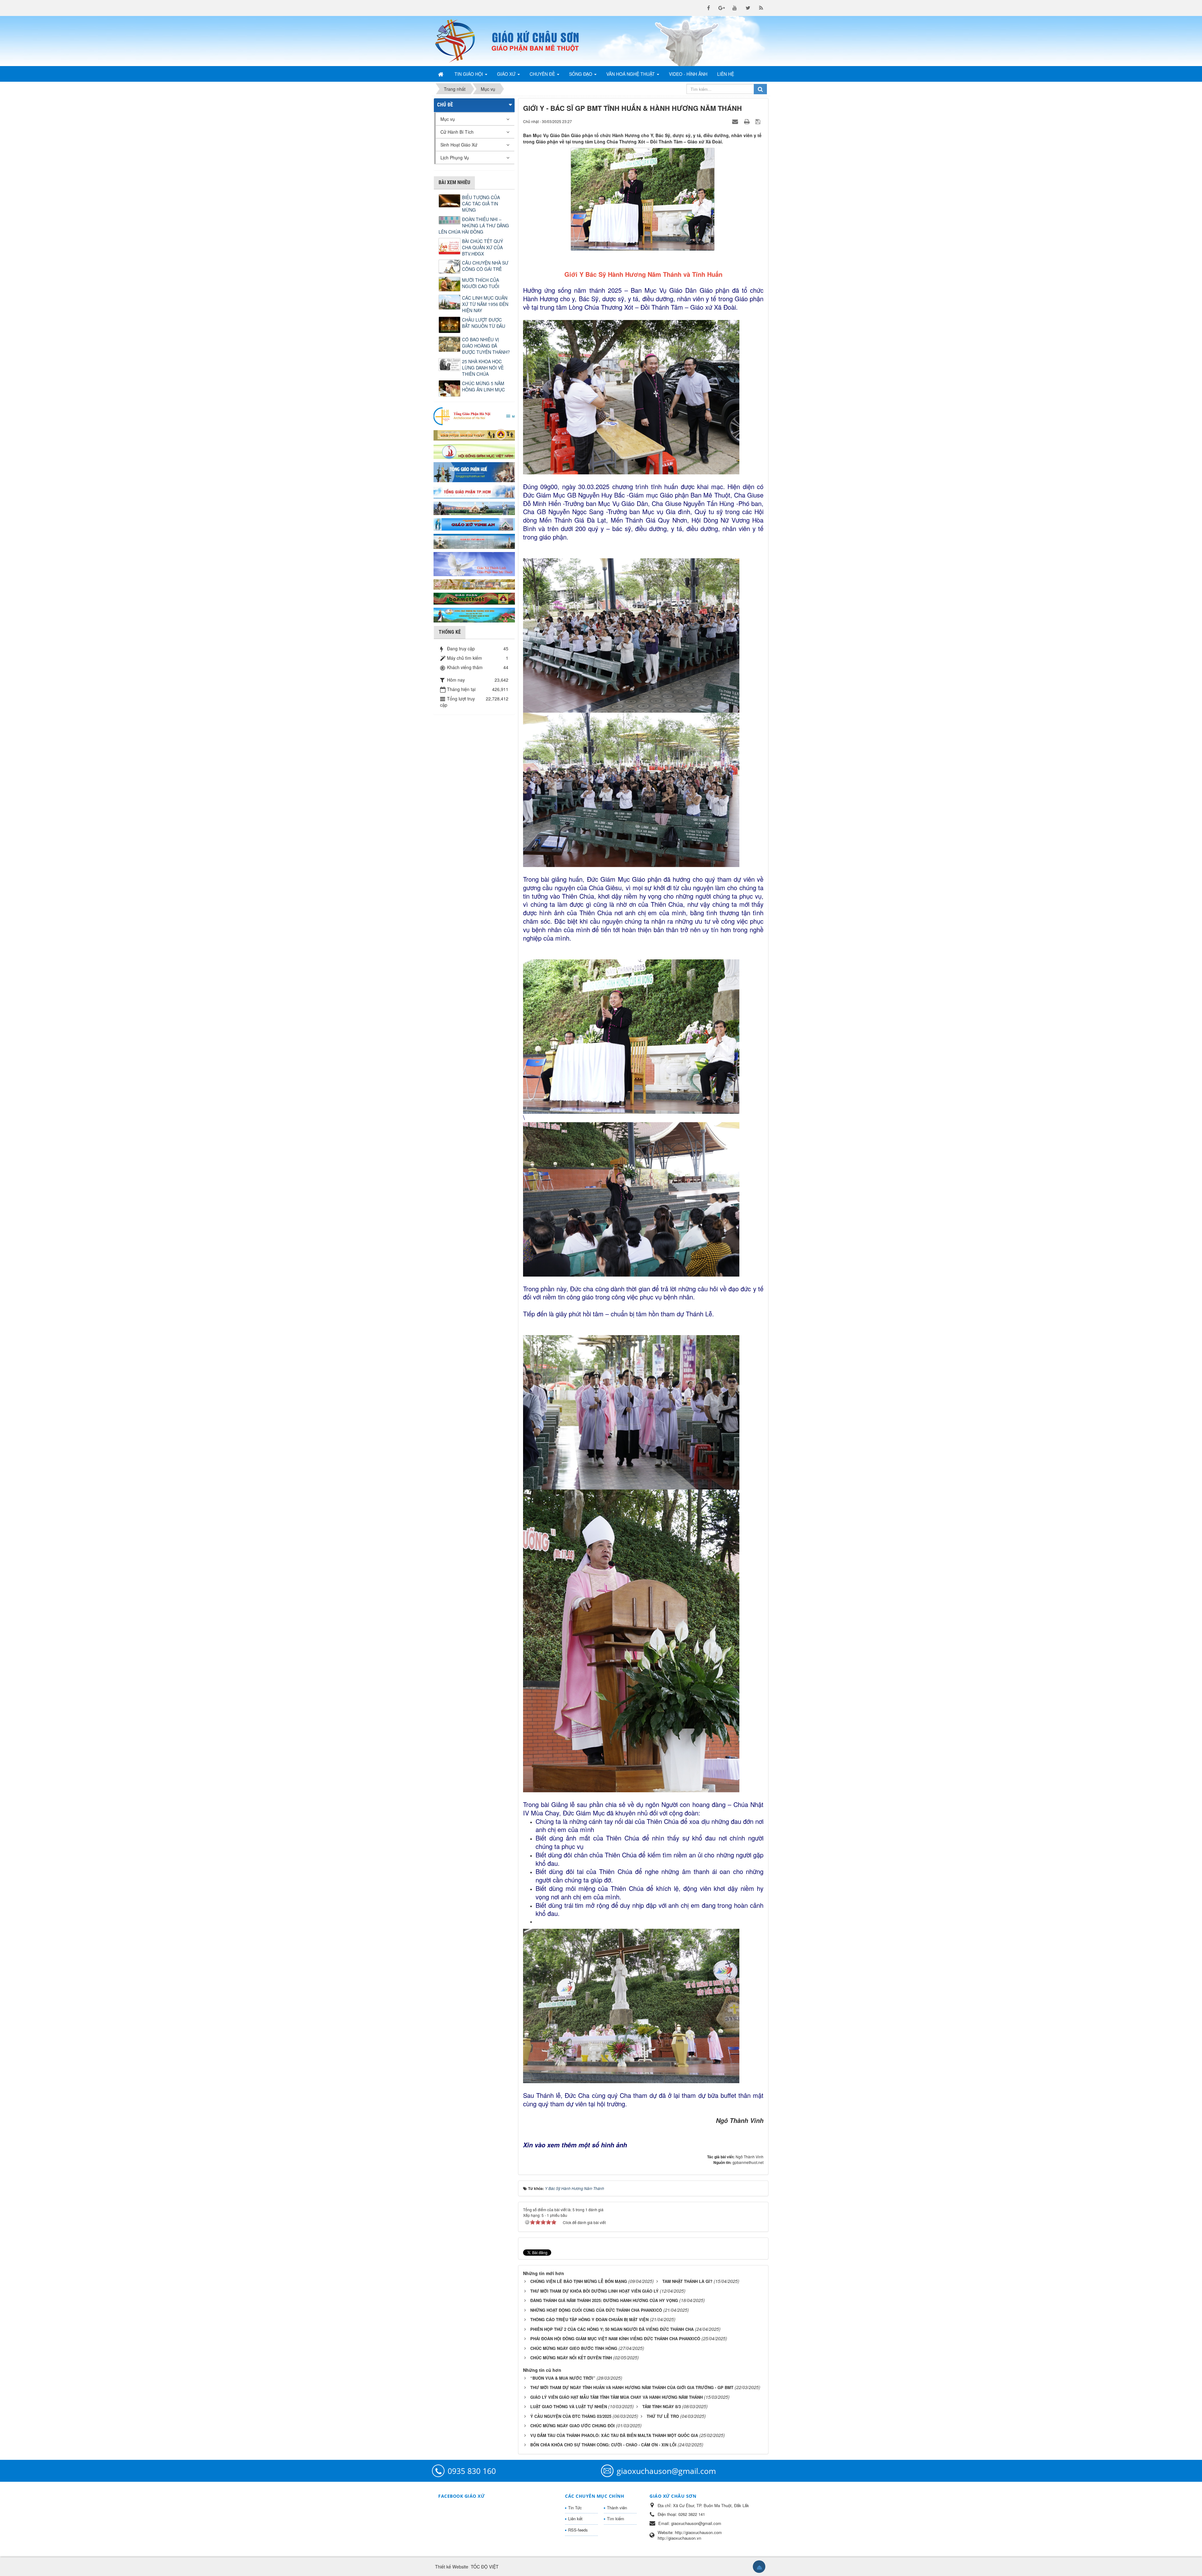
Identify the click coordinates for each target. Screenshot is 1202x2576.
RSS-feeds (578, 2530)
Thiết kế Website (452, 2567)
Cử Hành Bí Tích (457, 132)
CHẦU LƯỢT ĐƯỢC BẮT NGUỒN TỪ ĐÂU (484, 323)
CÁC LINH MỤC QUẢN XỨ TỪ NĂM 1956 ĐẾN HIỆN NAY (485, 304)
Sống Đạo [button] (581, 74)
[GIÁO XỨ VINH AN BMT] (474, 524)
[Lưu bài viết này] (759, 121)
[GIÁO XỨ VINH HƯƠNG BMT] (474, 508)
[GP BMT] (474, 598)
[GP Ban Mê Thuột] (474, 434)
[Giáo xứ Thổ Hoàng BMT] (474, 541)
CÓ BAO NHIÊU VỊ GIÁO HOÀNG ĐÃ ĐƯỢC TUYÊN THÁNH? (486, 346)
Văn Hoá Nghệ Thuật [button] (631, 74)
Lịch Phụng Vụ (455, 157)
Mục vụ (448, 119)
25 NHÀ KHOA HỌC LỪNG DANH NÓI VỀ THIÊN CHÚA (483, 368)
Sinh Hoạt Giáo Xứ (459, 145)
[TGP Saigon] (474, 491)
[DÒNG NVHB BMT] (474, 614)
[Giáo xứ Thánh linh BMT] (474, 563)
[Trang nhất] (441, 74)
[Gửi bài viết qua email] (736, 121)
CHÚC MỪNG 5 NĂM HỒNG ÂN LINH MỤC (483, 386)
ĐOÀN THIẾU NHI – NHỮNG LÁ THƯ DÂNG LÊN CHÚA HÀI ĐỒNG (474, 225)
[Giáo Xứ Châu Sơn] (460, 41)
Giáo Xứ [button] (507, 74)
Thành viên (617, 2508)
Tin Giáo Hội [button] (469, 74)
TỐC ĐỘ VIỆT (485, 2567)
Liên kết (575, 2519)
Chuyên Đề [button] (543, 74)
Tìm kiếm (616, 2519)
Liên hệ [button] (726, 74)
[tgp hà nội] (474, 416)
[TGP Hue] (474, 472)
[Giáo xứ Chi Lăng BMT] (474, 584)
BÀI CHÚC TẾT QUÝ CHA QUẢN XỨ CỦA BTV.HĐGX (483, 247)
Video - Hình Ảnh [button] (688, 74)
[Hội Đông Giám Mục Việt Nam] (474, 451)
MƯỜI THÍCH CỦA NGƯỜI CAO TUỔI (481, 283)
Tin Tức (575, 2508)
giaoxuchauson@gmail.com (666, 2471)
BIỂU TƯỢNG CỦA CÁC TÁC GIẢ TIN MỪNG (481, 204)
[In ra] (747, 121)
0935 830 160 (472, 2471)
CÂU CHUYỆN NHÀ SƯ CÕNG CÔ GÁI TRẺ (485, 266)
